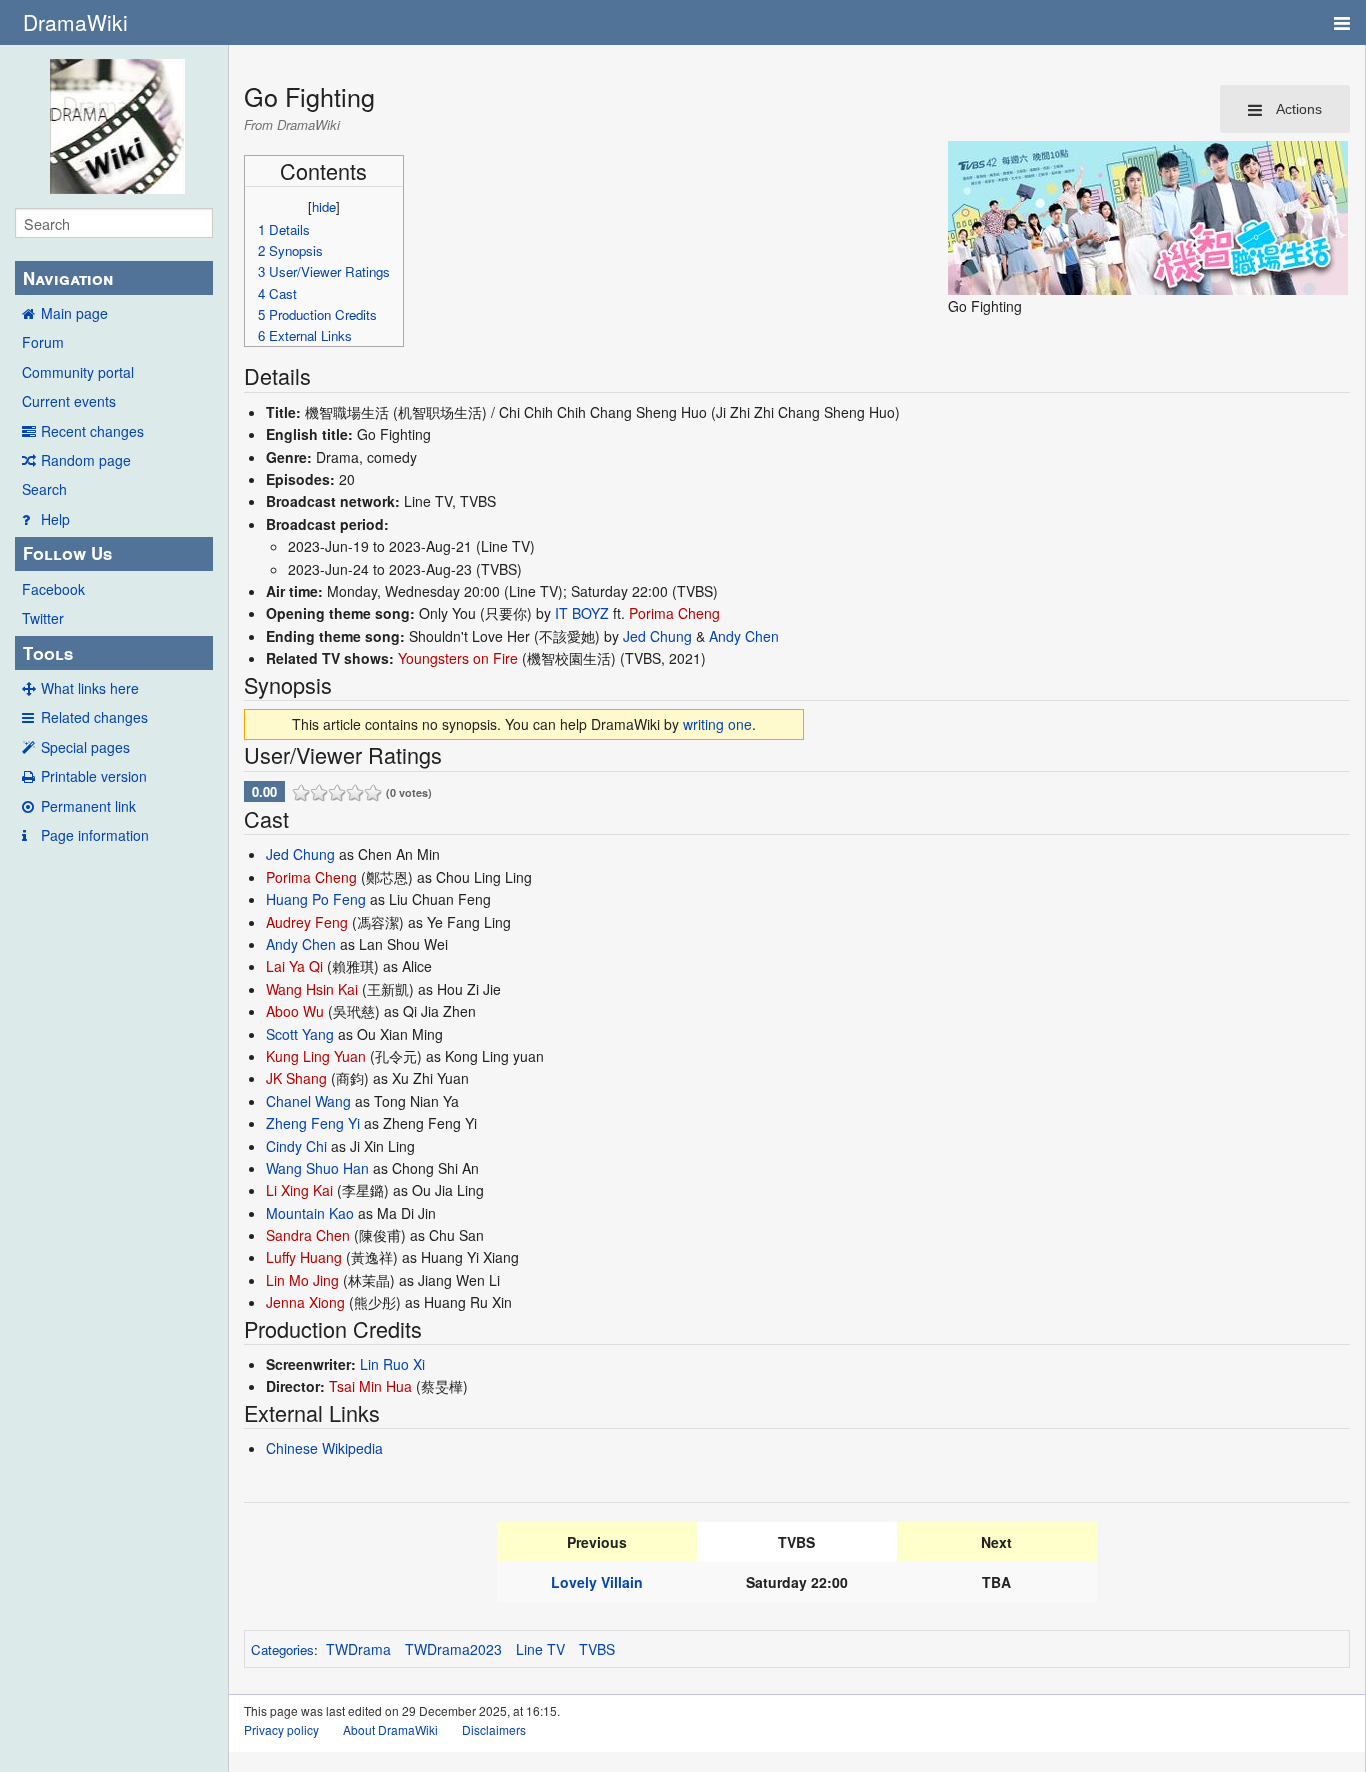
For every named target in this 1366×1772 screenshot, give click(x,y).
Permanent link (88, 806)
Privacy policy (281, 1729)
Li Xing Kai (299, 1190)
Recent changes (92, 431)
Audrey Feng (307, 922)
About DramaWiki (390, 1729)
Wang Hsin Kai (312, 989)
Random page (86, 460)
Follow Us (67, 553)
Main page (74, 313)
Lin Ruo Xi (392, 1364)
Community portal (78, 372)
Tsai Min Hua (370, 1386)
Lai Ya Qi (294, 966)
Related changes (94, 717)
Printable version (94, 776)
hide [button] (324, 206)
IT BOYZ (582, 613)
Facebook (53, 589)
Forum (43, 342)
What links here (90, 688)
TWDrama (358, 1649)
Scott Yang (300, 1034)
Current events (69, 401)
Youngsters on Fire (458, 658)
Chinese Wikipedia (324, 1448)
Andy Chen (744, 636)
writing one (717, 724)
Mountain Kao (310, 1213)
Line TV (540, 1649)
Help (55, 519)
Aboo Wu (295, 1011)
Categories (282, 1649)
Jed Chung (657, 636)
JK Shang (296, 1078)
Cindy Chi (296, 1146)
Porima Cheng (674, 613)
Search (44, 489)
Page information (95, 835)
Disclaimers (494, 1729)
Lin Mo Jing (302, 1280)
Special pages (85, 747)
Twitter (43, 618)
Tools (48, 653)
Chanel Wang (308, 1101)
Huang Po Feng (316, 899)
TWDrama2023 (453, 1649)
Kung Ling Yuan (316, 1056)
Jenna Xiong (305, 1302)
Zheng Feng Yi (313, 1123)
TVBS (597, 1649)
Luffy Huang (304, 1257)
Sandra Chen (308, 1235)
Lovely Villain (597, 1582)
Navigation (68, 278)
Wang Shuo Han (317, 1168)
